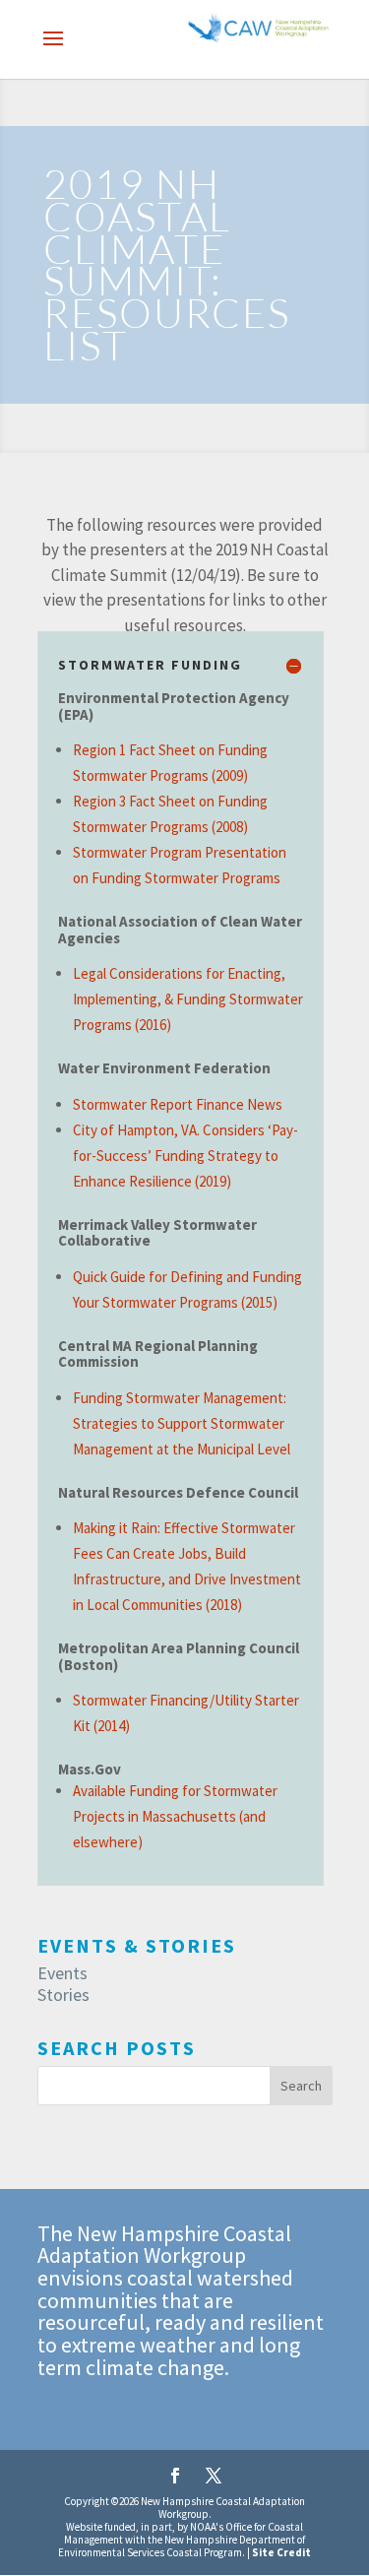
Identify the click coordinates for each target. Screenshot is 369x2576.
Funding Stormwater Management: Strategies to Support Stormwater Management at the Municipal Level (182, 1423)
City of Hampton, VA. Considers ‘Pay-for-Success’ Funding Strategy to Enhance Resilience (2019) (185, 1156)
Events (62, 1973)
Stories (63, 1995)
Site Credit (281, 2552)
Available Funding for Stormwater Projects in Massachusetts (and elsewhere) (175, 1816)
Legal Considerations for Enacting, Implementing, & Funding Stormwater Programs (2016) (188, 999)
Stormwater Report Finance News (178, 1104)
